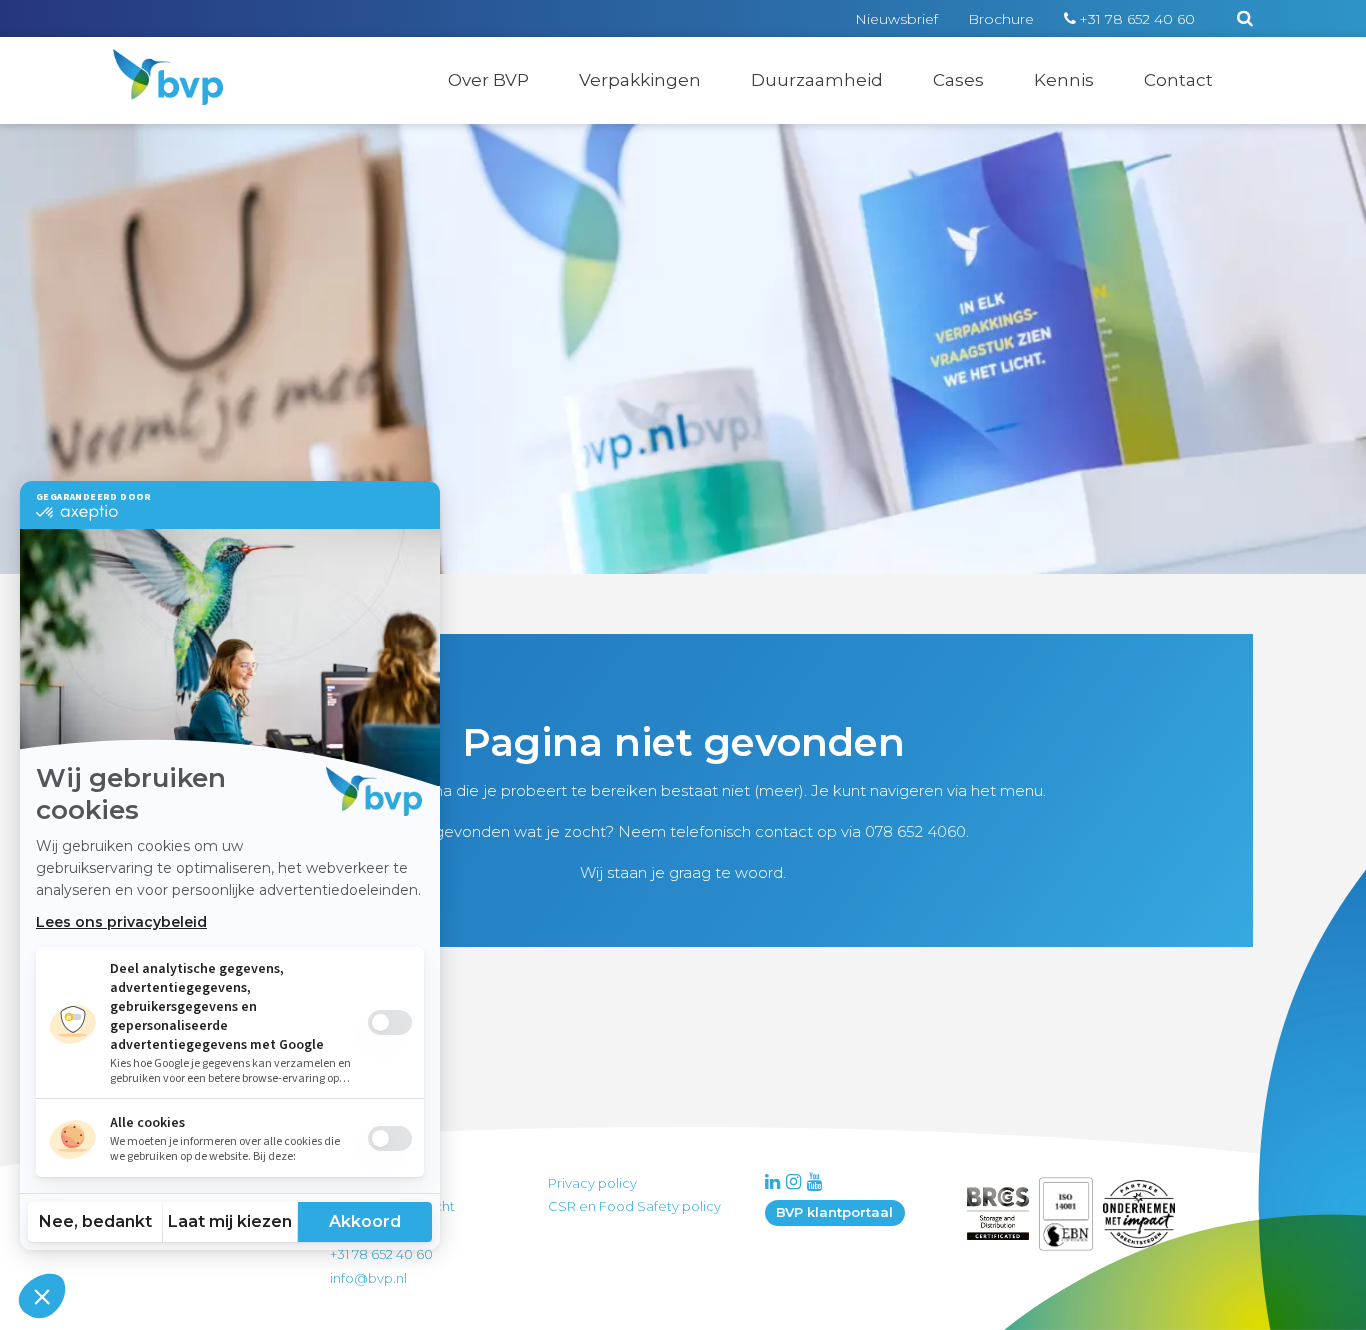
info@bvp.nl (368, 1278)
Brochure (1001, 19)
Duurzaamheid (817, 80)
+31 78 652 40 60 (1137, 19)
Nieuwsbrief (896, 19)
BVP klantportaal (834, 1212)
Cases (958, 80)
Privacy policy (592, 1183)
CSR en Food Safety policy (634, 1206)
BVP (155, 62)
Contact (1178, 80)
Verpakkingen (640, 80)
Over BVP (488, 80)
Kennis (1064, 80)
